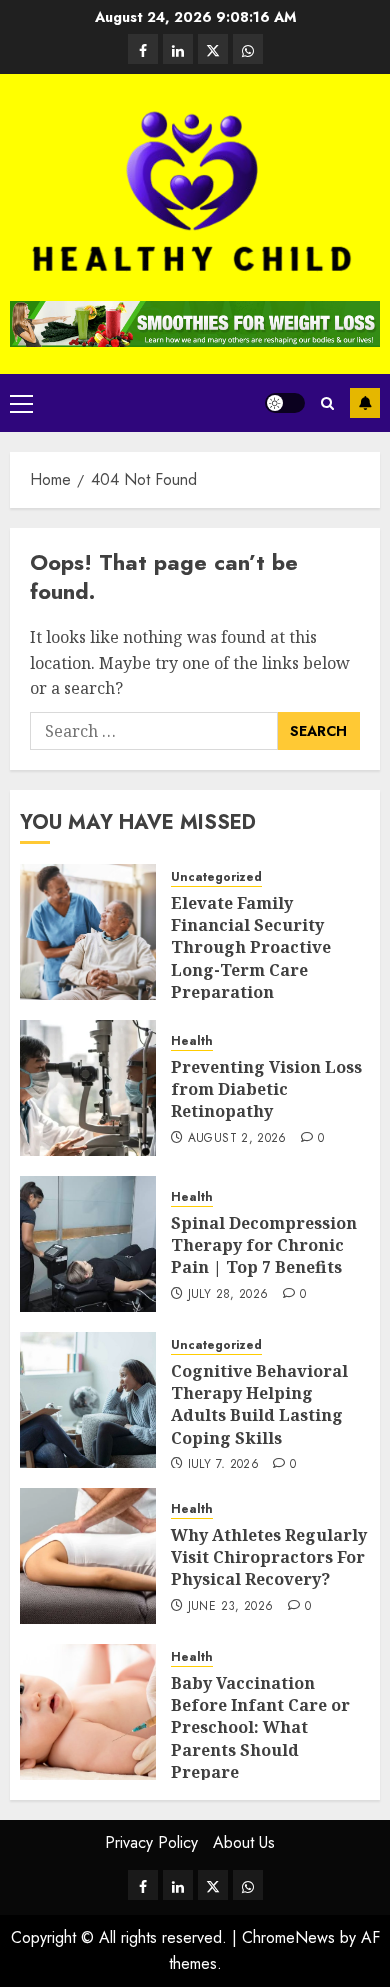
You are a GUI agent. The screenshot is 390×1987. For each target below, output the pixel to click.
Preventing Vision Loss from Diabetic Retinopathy (266, 1089)
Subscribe (365, 403)
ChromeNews (288, 1937)
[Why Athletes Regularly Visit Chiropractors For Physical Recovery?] (88, 1556)
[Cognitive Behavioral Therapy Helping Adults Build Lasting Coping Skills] (88, 1400)
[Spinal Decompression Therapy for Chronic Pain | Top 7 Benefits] (88, 1244)
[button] (21, 403)
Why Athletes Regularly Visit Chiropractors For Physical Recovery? (269, 1557)
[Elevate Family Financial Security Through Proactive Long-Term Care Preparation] (88, 932)
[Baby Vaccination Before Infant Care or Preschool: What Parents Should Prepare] (88, 1712)
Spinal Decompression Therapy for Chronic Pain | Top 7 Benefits (264, 1245)
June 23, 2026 (231, 1607)
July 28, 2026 (228, 1295)
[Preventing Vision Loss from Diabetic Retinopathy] (88, 1088)
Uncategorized (216, 877)
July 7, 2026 (223, 1465)
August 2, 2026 (237, 1139)
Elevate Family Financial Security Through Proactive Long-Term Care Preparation (251, 948)
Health (192, 1041)
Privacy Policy (151, 1842)
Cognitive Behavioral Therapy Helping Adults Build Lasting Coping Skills (259, 1404)
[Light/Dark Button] (285, 403)
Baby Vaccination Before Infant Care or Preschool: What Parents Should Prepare (260, 1728)
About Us (244, 1842)
